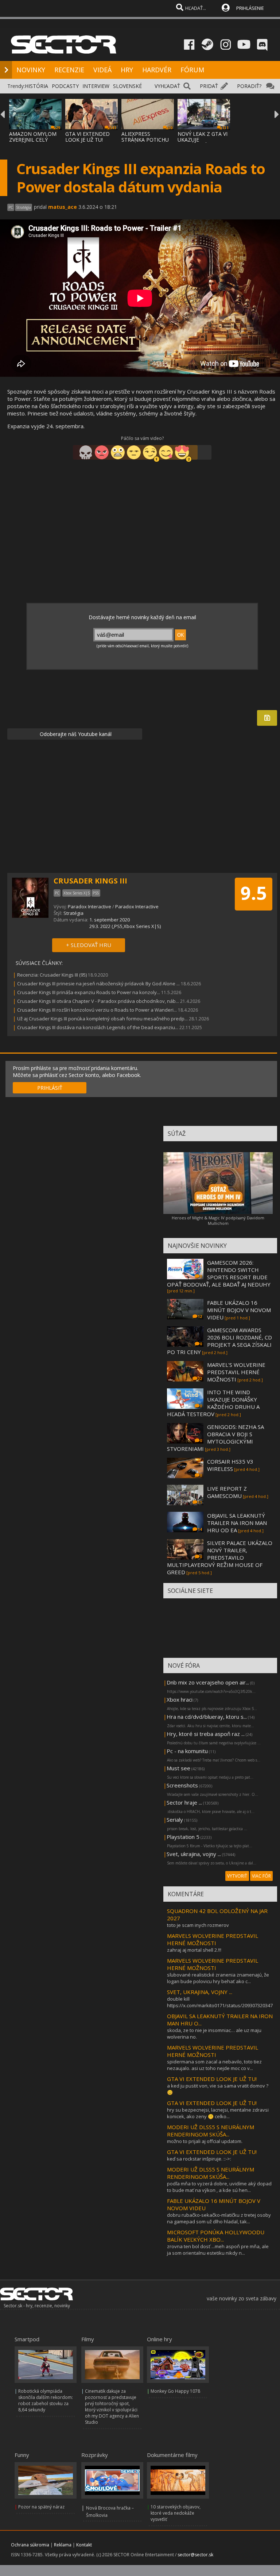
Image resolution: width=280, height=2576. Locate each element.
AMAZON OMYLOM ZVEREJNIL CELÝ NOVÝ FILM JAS (33, 140)
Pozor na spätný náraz (41, 2507)
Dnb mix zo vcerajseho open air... (208, 1682)
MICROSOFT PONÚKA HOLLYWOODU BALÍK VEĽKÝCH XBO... (216, 2236)
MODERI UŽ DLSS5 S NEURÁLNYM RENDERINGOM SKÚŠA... (211, 2131)
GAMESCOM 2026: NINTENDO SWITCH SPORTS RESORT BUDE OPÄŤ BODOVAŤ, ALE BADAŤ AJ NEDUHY (219, 1273)
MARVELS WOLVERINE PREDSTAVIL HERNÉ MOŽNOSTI (213, 1939)
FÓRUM (192, 70)
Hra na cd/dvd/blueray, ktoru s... (207, 1717)
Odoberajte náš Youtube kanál (75, 734)
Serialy (175, 1820)
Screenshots (182, 1785)
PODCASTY (65, 86)
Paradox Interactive (90, 906)
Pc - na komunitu (187, 1751)
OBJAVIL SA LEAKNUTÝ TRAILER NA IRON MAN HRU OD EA (237, 1523)
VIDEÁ (102, 70)
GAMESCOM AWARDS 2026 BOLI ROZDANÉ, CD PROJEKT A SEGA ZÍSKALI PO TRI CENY (219, 1341)
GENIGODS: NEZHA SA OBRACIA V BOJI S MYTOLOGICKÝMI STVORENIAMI (215, 1438)
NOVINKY (31, 70)
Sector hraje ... (184, 1802)
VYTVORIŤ (237, 1876)
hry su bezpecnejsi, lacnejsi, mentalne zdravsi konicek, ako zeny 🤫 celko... (218, 2113)
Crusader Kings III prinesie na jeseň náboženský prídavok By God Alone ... (98, 984)
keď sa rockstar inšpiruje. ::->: (199, 2159)
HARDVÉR (157, 70)
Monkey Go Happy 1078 (175, 2391)
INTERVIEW (96, 86)
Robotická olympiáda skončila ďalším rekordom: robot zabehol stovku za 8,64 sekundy (46, 2400)
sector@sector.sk (195, 2555)
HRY (127, 70)
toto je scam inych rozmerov (198, 1925)
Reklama (63, 2545)
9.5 (254, 893)
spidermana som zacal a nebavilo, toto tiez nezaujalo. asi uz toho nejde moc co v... (214, 2065)
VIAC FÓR (261, 1876)
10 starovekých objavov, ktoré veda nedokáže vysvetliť (176, 2513)
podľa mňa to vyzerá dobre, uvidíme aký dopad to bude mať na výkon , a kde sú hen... (219, 2187)
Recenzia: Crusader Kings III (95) (52, 975)
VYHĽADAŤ (167, 86)
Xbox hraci (180, 1699)
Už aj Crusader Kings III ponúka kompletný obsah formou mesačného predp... (102, 1019)
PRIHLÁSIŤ (50, 1088)
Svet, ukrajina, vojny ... (194, 1854)
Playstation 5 (183, 1837)
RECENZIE (69, 70)
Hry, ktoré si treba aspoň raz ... (206, 1734)
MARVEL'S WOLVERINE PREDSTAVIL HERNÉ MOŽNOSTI (236, 1372)
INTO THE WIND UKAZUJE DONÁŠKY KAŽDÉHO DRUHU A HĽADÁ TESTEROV (213, 1403)
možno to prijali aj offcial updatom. (205, 2141)
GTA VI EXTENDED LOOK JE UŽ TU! (87, 137)
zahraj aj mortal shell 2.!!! (194, 1950)
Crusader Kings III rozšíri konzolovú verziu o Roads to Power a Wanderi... (97, 1010)
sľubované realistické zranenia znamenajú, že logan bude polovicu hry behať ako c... (218, 1978)
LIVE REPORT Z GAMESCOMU (227, 1492)
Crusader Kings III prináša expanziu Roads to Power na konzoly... (89, 992)
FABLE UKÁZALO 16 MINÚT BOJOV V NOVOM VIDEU (239, 1310)
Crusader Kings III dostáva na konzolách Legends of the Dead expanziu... (98, 1027)
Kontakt (84, 2545)
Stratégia (73, 913)
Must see (178, 1768)
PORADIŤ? (249, 86)
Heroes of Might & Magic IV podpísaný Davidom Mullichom (218, 1220)
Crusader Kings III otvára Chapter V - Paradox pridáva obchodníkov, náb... (98, 1001)
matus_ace (63, 207)
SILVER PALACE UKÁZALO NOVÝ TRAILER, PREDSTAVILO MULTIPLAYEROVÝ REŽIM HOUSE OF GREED (220, 1557)
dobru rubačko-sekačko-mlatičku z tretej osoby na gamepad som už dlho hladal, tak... (219, 2218)
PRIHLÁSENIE (250, 8)
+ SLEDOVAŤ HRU (89, 945)
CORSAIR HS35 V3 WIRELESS (230, 1465)
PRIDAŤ (209, 86)
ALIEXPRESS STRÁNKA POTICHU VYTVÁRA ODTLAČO (145, 140)
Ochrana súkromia (30, 2545)
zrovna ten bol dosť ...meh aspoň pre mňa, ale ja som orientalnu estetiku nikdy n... (218, 2250)
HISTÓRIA (36, 86)
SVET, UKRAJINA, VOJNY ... (200, 1992)
